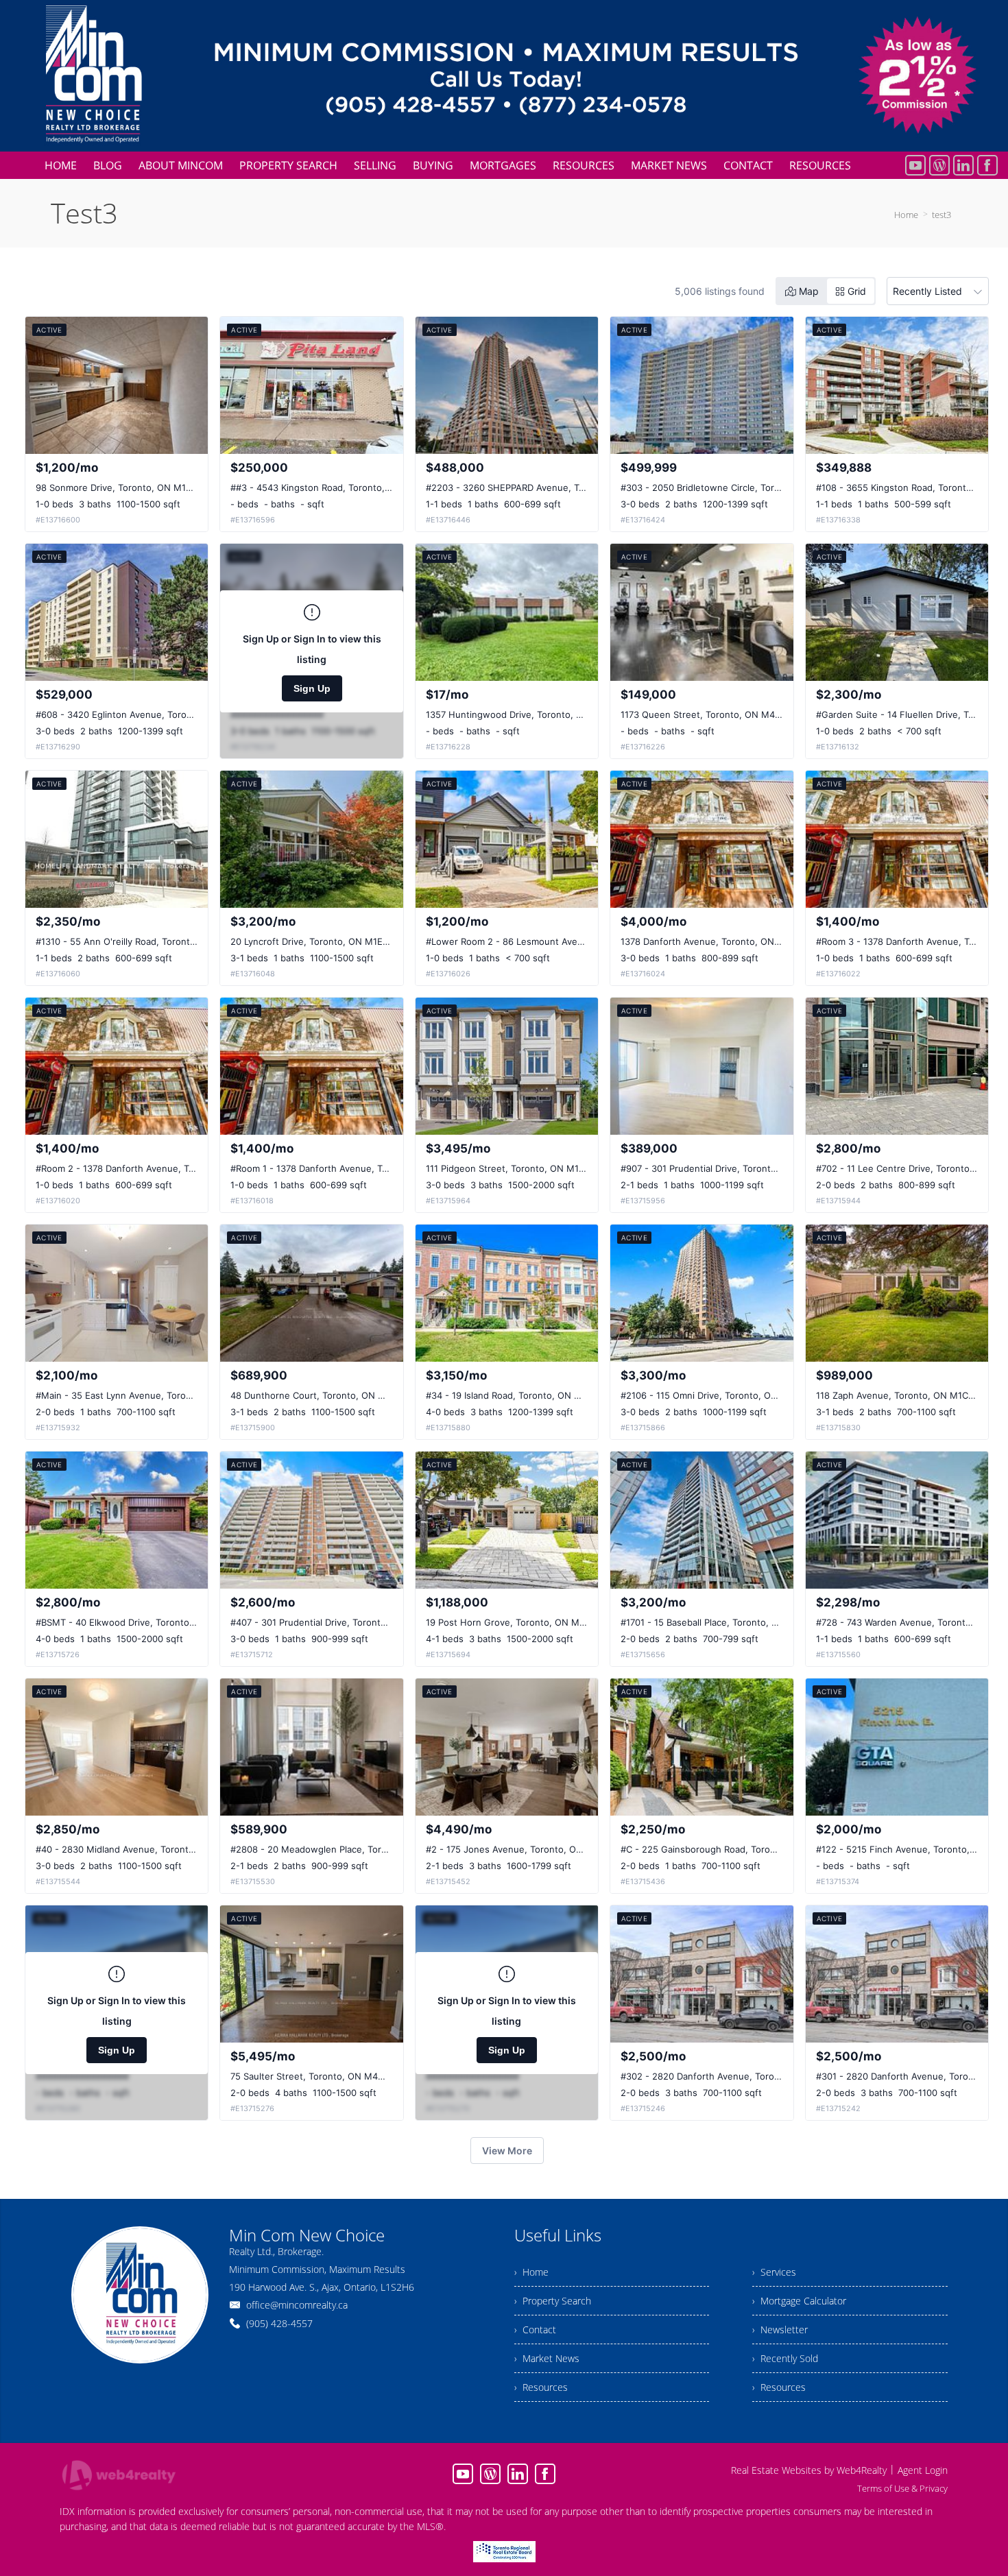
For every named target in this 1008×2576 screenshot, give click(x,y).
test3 (941, 215)
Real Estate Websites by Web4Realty (809, 2470)
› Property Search (553, 2301)
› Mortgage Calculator (799, 2301)
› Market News (547, 2358)
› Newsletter (780, 2330)
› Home (531, 2272)
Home (906, 215)
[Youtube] (915, 165)
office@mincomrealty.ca (297, 2305)
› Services (774, 2272)
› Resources (541, 2387)
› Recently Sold (785, 2358)
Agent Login (923, 2470)
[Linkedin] (963, 165)
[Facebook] (987, 165)
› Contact (535, 2330)
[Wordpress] (939, 165)
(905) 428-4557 (279, 2323)
